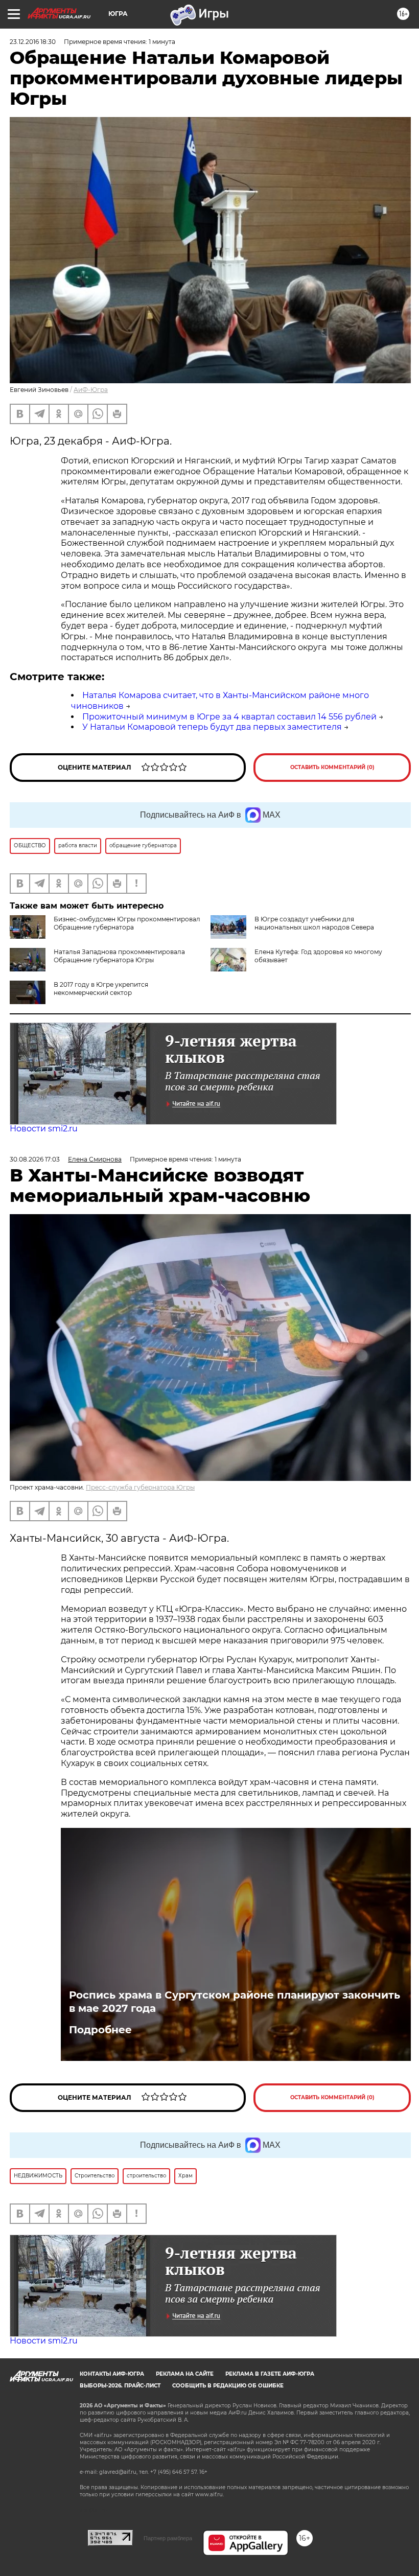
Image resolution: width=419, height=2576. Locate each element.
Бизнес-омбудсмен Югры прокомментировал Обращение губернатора (127, 923)
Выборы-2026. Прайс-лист (120, 2386)
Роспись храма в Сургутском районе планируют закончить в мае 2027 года (235, 2002)
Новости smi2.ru (44, 1129)
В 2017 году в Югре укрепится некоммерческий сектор (101, 989)
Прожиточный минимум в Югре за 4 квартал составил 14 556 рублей (229, 717)
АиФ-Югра (91, 390)
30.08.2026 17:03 (35, 1159)
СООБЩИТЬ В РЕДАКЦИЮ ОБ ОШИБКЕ (228, 2386)
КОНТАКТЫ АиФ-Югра (112, 2374)
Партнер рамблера (168, 2538)
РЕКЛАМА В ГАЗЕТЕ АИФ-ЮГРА (270, 2374)
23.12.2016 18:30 (33, 42)
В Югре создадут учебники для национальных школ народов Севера (314, 923)
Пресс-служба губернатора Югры (140, 1487)
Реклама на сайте (185, 2374)
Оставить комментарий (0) (332, 767)
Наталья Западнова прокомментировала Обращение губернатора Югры (119, 956)
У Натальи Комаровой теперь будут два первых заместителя (212, 727)
